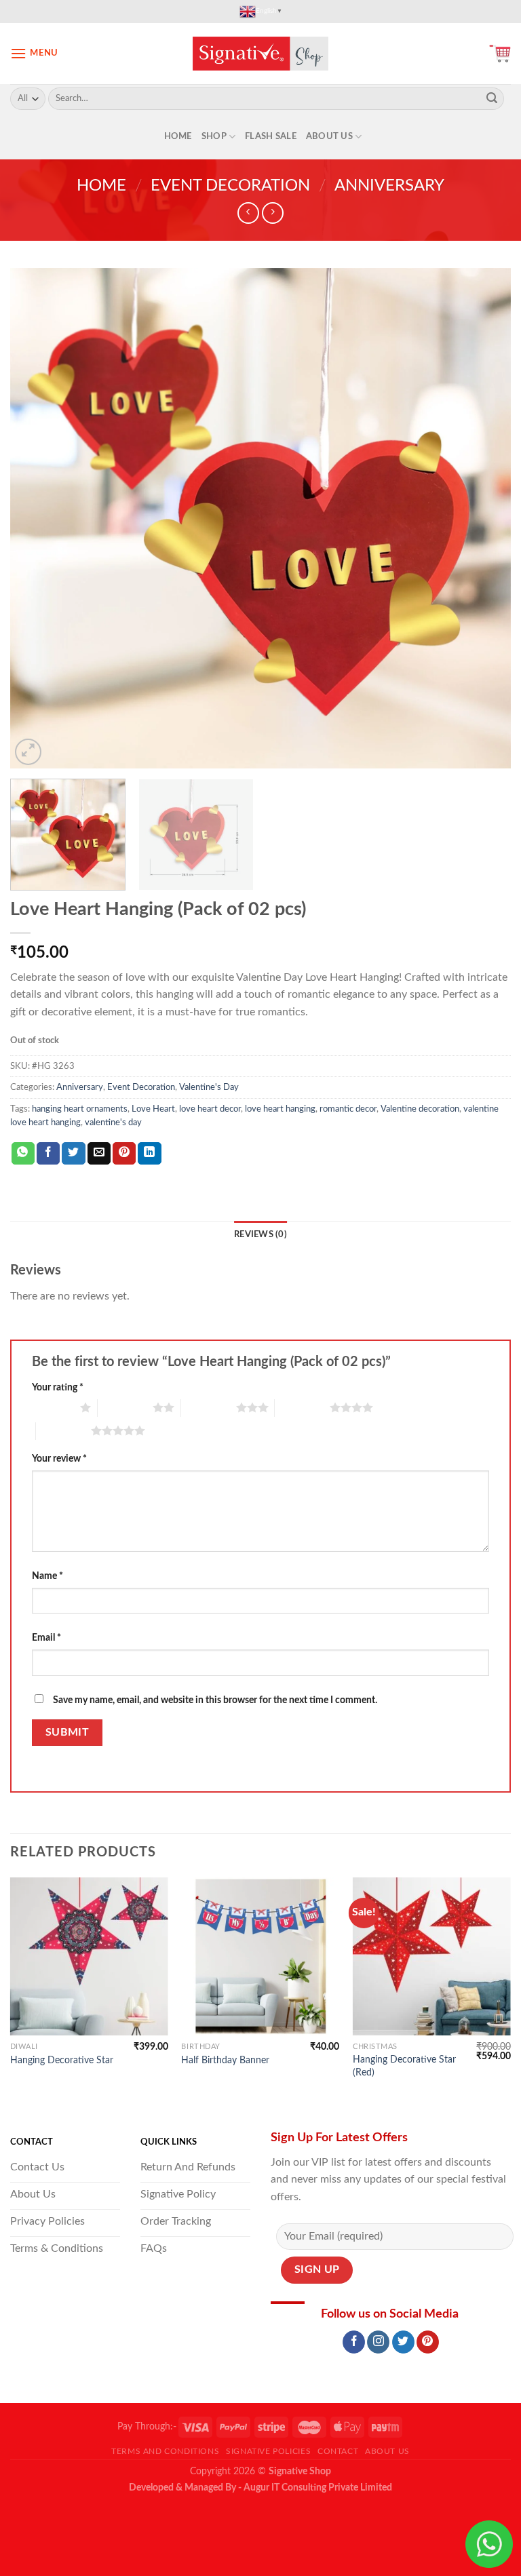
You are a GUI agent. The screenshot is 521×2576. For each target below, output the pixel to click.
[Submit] (492, 99)
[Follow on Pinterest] (428, 2342)
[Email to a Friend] (99, 1154)
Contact (338, 2451)
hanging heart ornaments (80, 1109)
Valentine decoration (420, 1109)
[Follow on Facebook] (354, 2342)
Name (47, 1576)
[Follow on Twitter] (403, 2342)
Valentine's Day (209, 1087)
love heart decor (210, 1109)
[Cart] (500, 54)
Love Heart (153, 1109)
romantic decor (348, 1109)
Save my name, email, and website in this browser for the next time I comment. (215, 1700)
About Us (329, 136)
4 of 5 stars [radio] (302, 1407)
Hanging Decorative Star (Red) (404, 2066)
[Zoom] (28, 752)
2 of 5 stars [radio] (125, 1407)
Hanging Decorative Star (62, 2060)
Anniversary (389, 186)
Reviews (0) (260, 1234)
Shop (214, 136)
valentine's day (113, 1123)
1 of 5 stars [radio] (53, 1407)
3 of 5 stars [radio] (209, 1407)
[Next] (484, 518)
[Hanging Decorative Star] (89, 1956)
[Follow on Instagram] (378, 2342)
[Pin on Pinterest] (124, 1154)
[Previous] (37, 518)
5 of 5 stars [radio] (63, 1430)
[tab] (260, 1234)
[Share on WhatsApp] (23, 1154)
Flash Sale (271, 136)
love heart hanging (280, 1109)
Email (46, 1638)
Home (178, 136)
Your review (59, 1459)
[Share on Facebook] (48, 1154)
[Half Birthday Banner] (260, 1956)
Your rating (58, 1387)
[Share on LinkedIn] (149, 1154)
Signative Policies (268, 2451)
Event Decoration (230, 186)
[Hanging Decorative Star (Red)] (432, 1956)
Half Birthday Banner (225, 2060)
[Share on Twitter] (73, 1154)
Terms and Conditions (165, 2451)
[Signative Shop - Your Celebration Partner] (260, 54)
